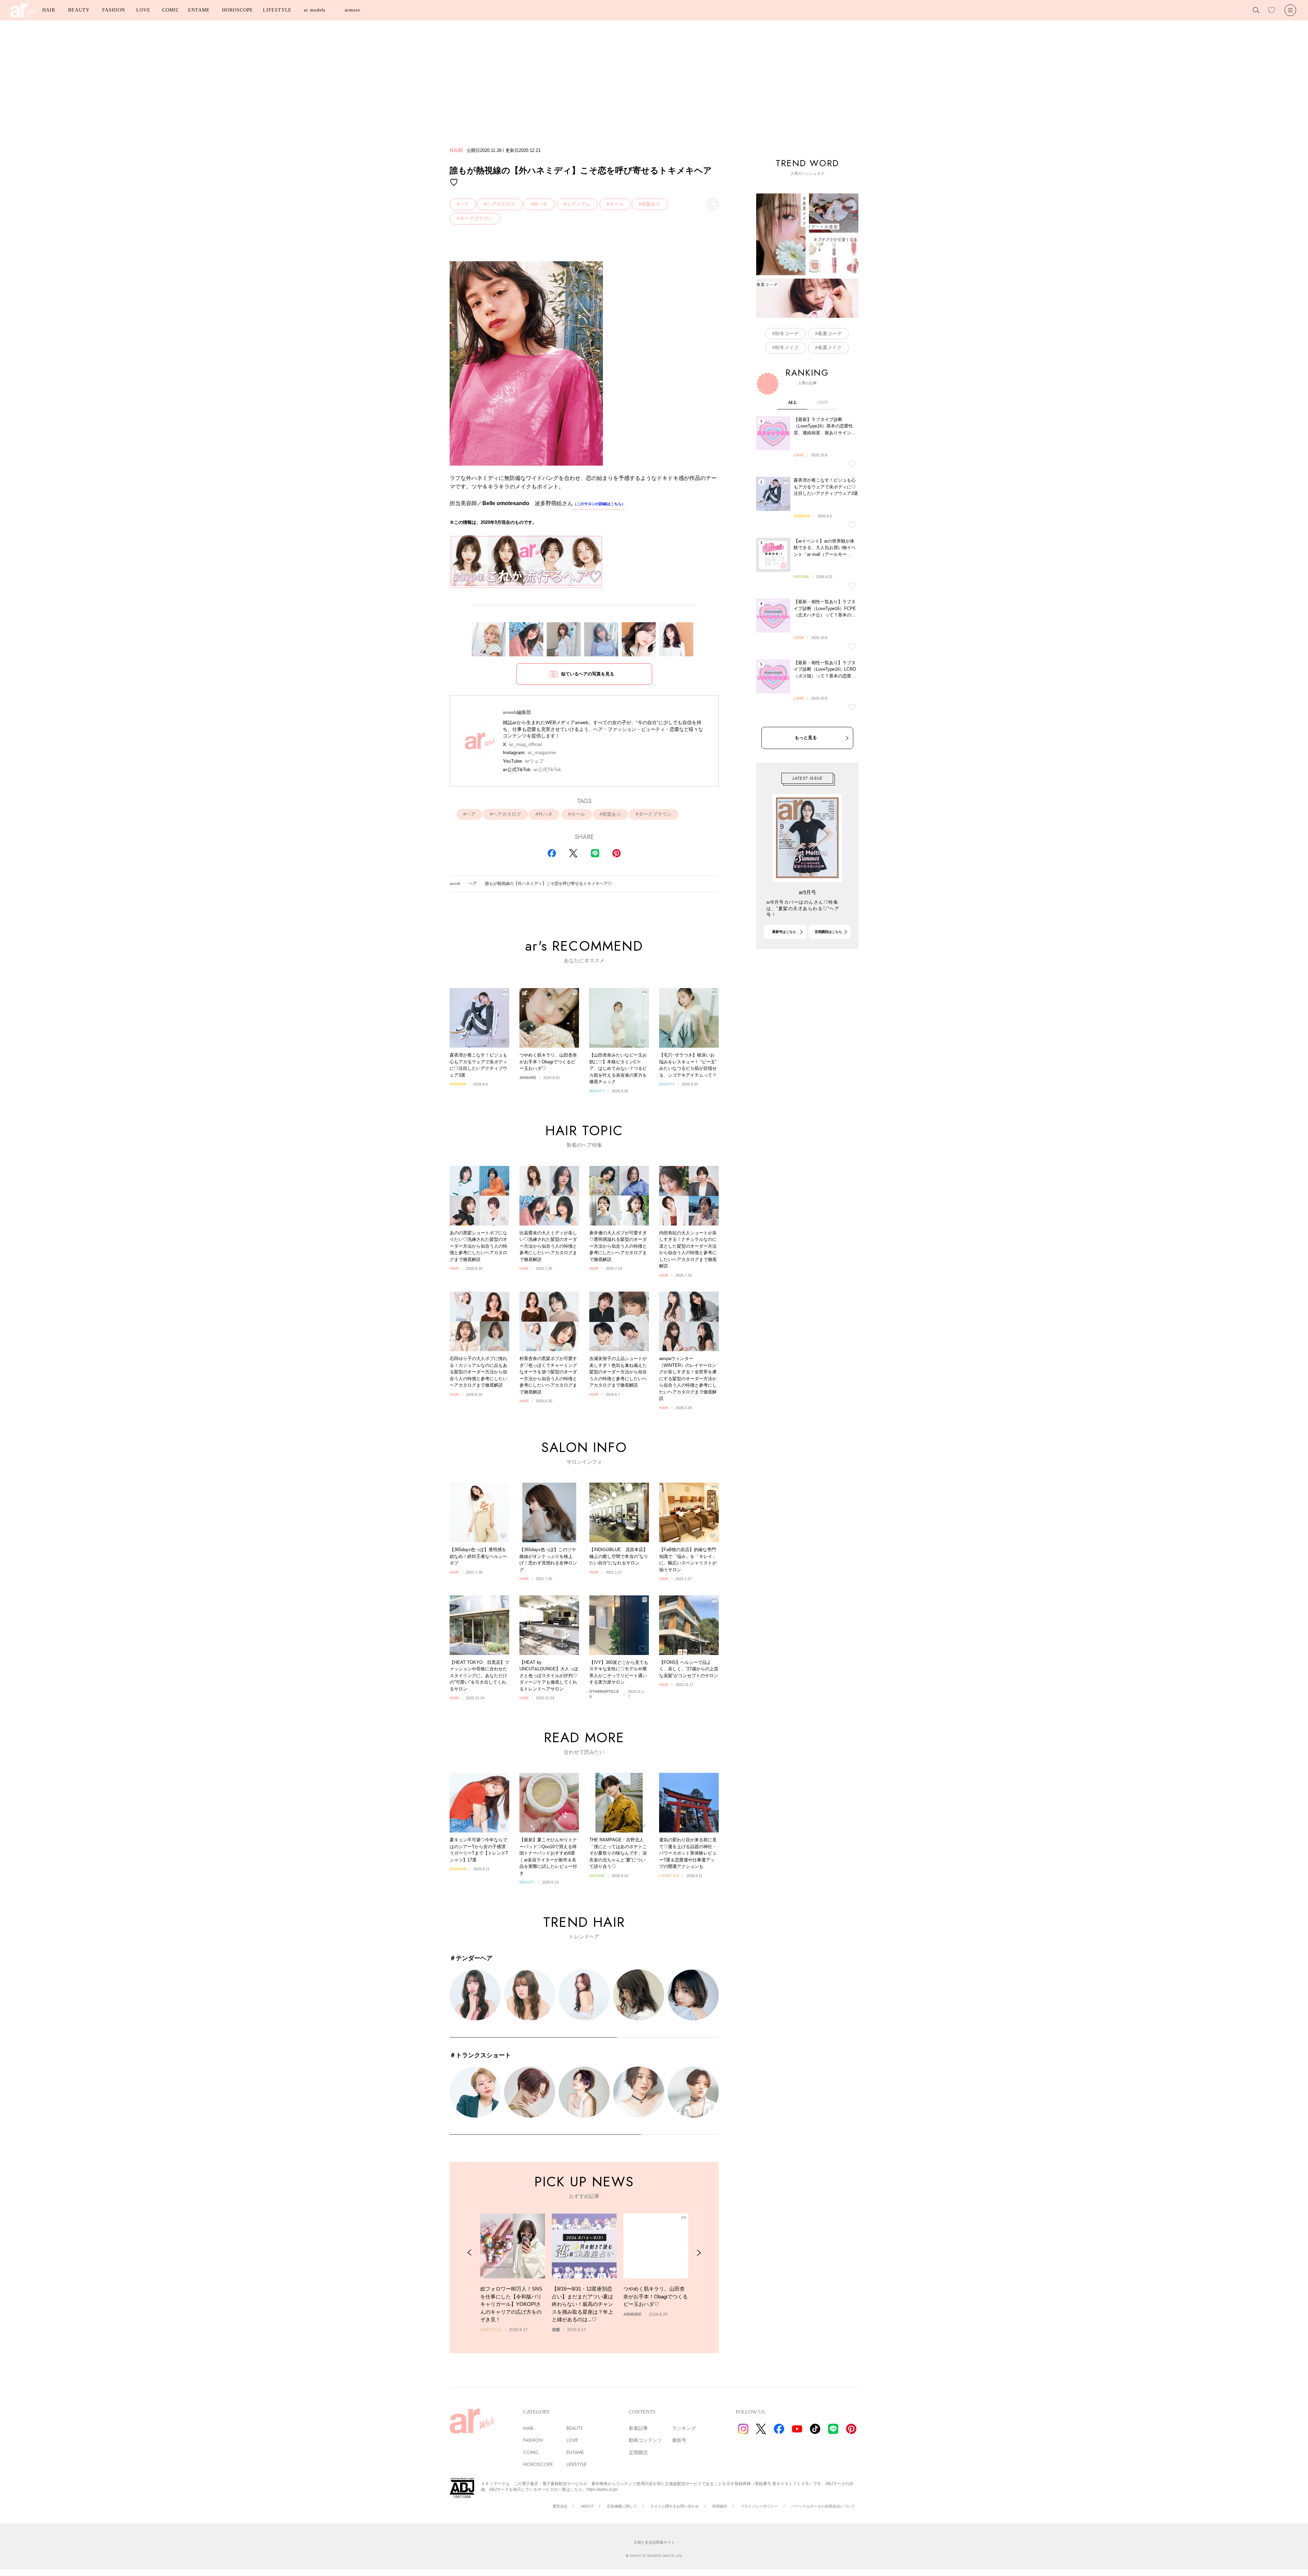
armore (352, 10)
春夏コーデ (830, 333)
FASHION (113, 10)
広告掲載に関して (622, 2506)
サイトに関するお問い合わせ (675, 2506)
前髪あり (651, 204)
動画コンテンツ (645, 2440)
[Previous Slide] (470, 2253)
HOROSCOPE (238, 10)
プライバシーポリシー (759, 2506)
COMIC (171, 10)
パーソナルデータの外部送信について (823, 2506)
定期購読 (638, 2452)
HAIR (49, 10)
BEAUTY (79, 10)
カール (617, 204)
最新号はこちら (784, 932)
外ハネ (540, 204)
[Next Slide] (699, 2253)
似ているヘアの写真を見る (588, 674)
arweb (455, 884)
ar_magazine (542, 752)
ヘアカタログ (501, 204)
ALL (792, 402)
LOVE (143, 10)
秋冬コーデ (787, 333)
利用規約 (720, 2506)
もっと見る (806, 738)
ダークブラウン (476, 218)
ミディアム (578, 204)
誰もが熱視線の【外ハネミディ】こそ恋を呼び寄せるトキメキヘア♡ (548, 884)
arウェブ (534, 761)
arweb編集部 (517, 712)
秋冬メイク (787, 347)
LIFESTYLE (277, 10)
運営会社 (560, 2506)
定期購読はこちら (828, 932)
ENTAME (199, 10)
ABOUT (587, 2506)
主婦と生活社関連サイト (654, 2542)
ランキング (684, 2428)
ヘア (464, 204)
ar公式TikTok (547, 769)
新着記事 (638, 2428)
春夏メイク (830, 347)
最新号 (679, 2440)
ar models (315, 10)
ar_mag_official (525, 744)
